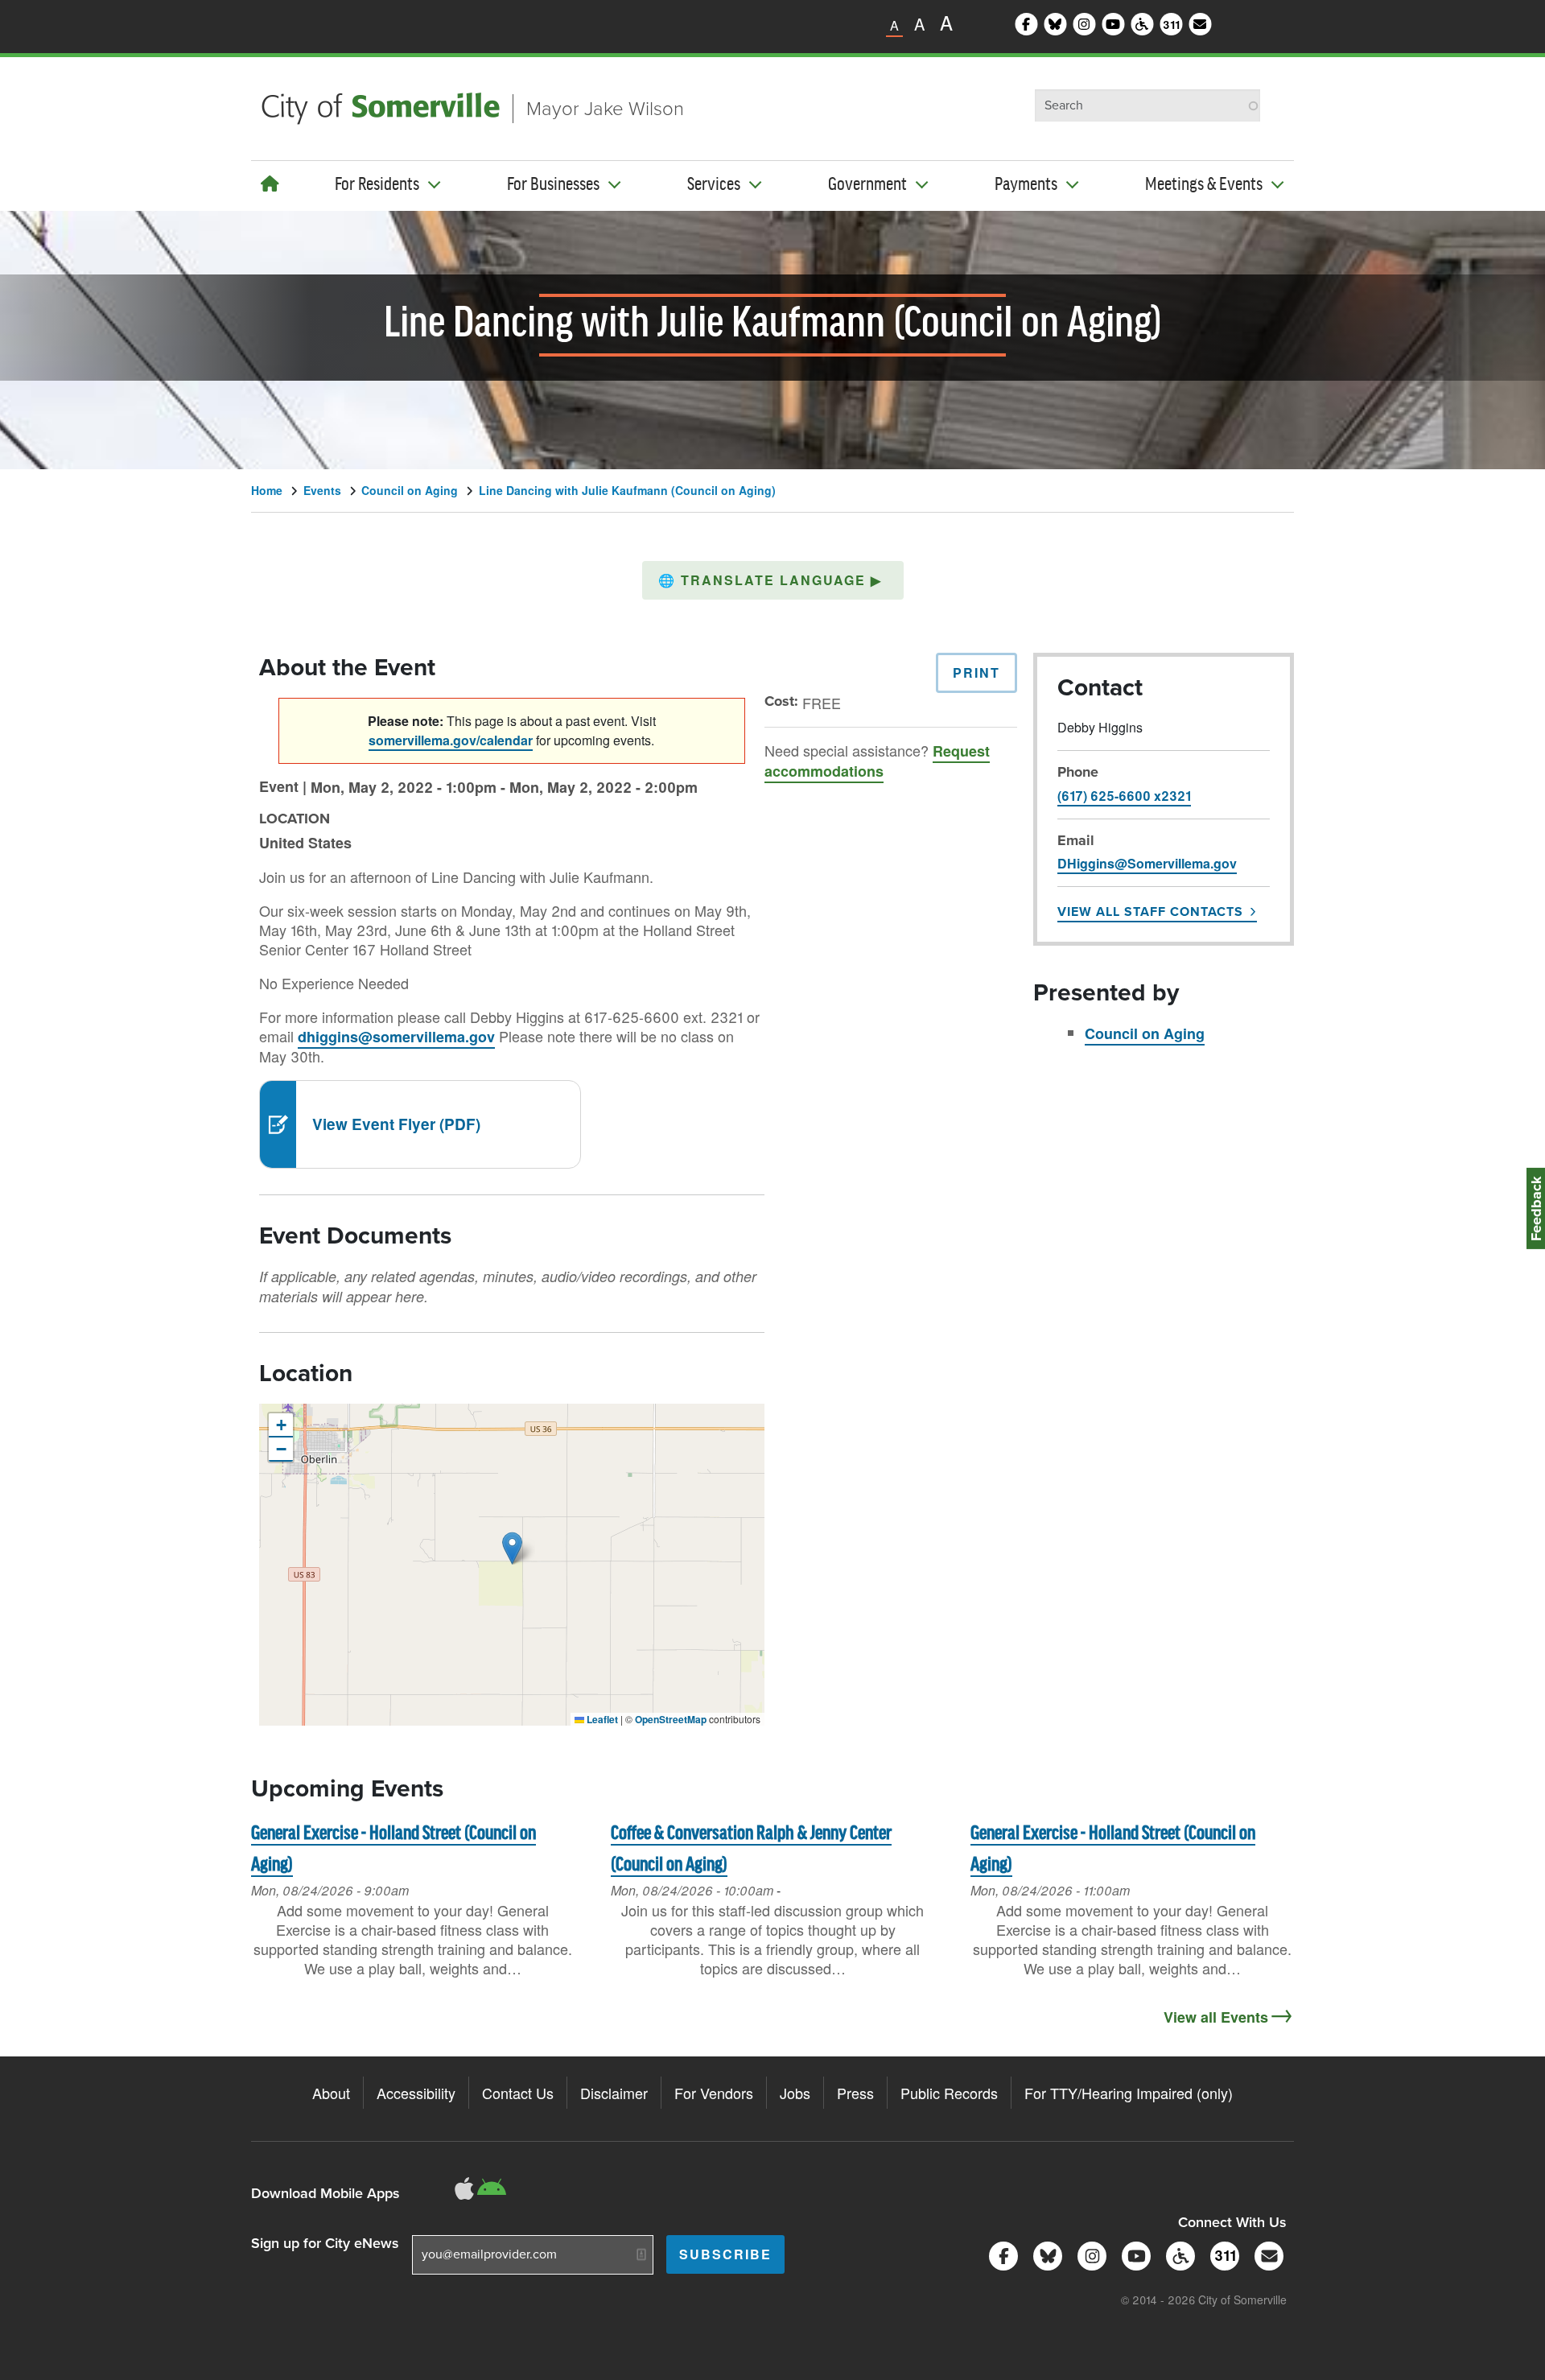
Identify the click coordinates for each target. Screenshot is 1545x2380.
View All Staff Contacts (1150, 912)
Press (855, 2093)
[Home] (270, 183)
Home (267, 490)
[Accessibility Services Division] (1178, 2254)
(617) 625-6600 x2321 (1124, 796)
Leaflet (601, 1719)
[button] (773, 580)
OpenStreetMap (671, 1719)
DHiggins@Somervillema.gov (1147, 863)
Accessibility (416, 2093)
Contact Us (518, 2093)
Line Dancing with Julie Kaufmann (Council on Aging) (627, 490)
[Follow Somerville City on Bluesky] (1045, 2254)
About (331, 2093)
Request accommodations (877, 761)
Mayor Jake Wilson (605, 109)
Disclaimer (614, 2093)
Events (322, 490)
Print (976, 672)
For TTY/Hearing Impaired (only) (1129, 2093)
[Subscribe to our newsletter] (1266, 2254)
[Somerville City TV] (1133, 2254)
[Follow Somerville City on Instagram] (1089, 2254)
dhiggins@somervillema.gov (396, 1037)
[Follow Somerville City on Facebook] (1001, 2254)
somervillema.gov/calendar (451, 740)
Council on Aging (410, 490)
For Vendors (714, 2093)
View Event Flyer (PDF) (396, 1124)
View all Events (1216, 2017)
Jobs (795, 2093)
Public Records (949, 2093)
